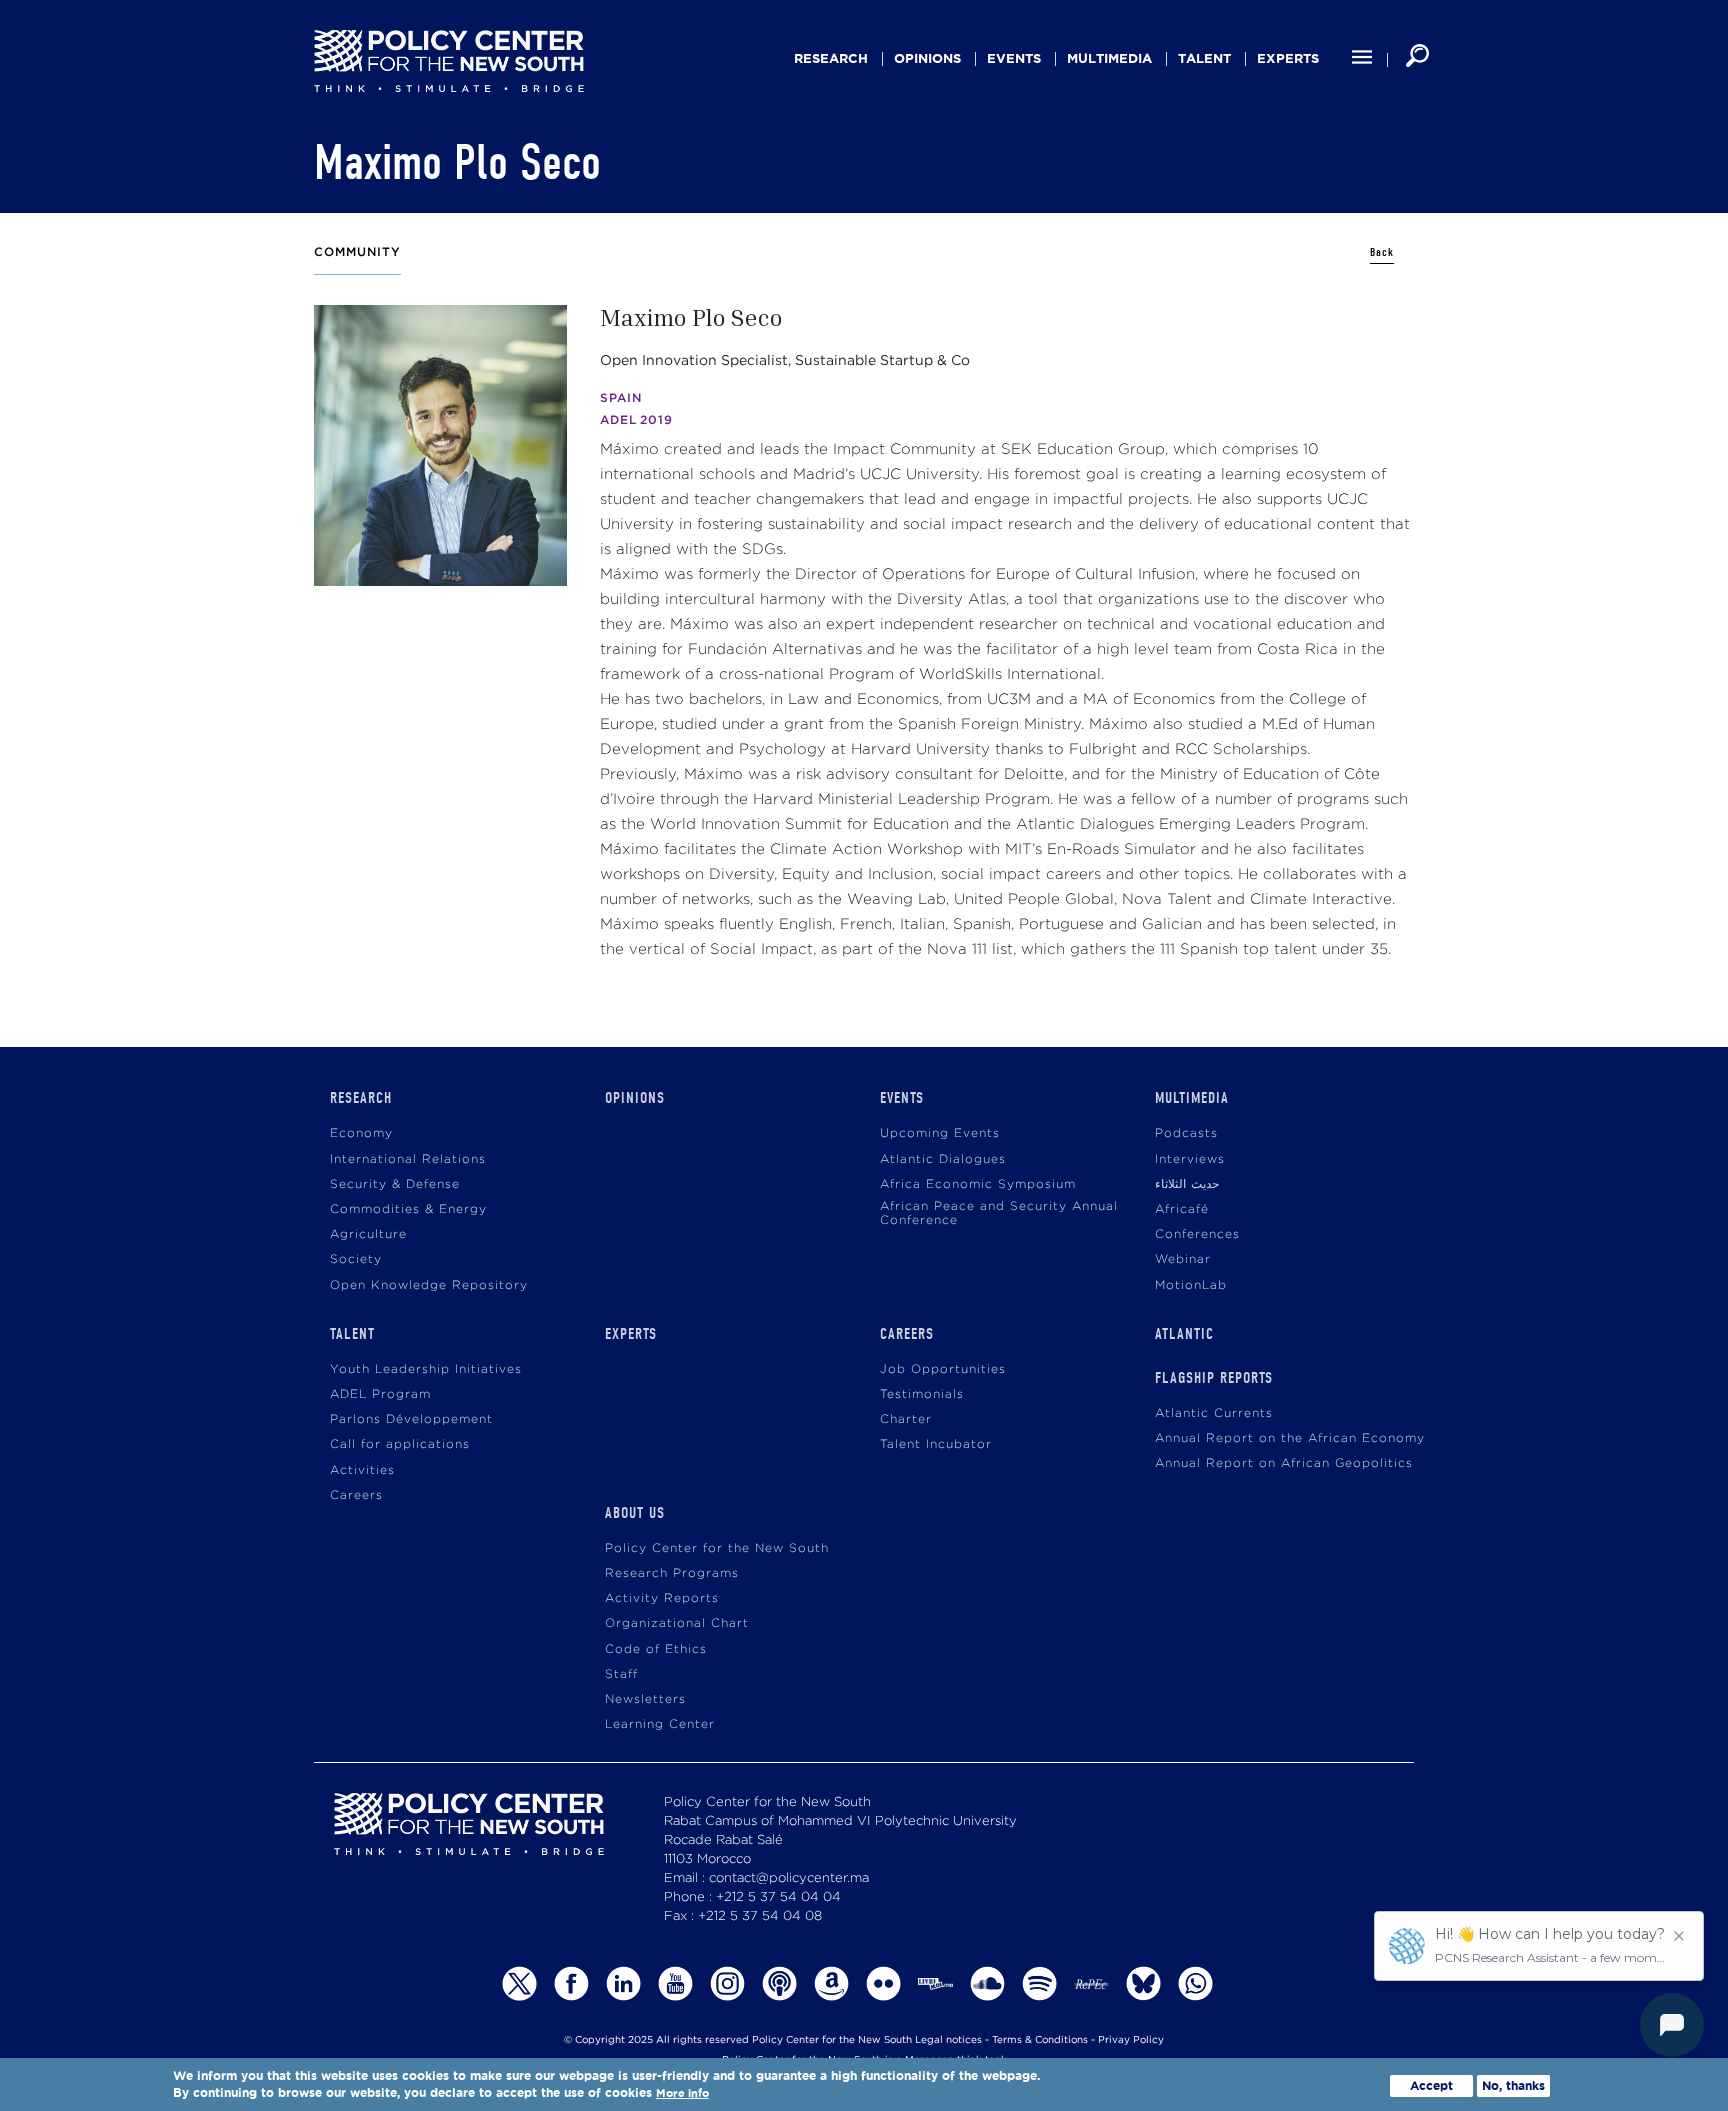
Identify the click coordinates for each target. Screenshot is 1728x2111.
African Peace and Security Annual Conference (999, 1213)
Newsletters (645, 1699)
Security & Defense (395, 1184)
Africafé (1182, 1209)
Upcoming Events (940, 1133)
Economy (361, 1133)
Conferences (1197, 1234)
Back (1382, 252)
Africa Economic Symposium (978, 1184)
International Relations (408, 1159)
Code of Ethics (656, 1649)
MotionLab (1191, 1285)
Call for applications (400, 1444)
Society (356, 1259)
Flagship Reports (1214, 1378)
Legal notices (948, 2040)
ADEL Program (380, 1394)
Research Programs (672, 1573)
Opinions (927, 58)
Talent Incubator (936, 1444)
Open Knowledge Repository (429, 1285)
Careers (356, 1495)
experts (1288, 58)
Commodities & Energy (408, 1209)
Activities (362, 1470)
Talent (1204, 58)
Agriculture (368, 1234)
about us (635, 1513)
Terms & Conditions (1040, 2040)
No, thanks (1513, 2085)
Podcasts (1186, 1133)
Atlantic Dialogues (943, 1159)
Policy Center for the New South (717, 1548)
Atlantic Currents (1214, 1413)
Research (831, 58)
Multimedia (1109, 58)
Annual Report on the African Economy (1290, 1438)
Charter (906, 1419)
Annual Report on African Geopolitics (1284, 1463)
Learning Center (660, 1724)
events (1014, 58)
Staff (621, 1674)
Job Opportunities (943, 1369)
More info (682, 2094)
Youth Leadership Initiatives (426, 1369)
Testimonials (922, 1394)
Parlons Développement (411, 1419)
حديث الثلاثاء (1187, 1184)
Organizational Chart (677, 1623)
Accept (1431, 2085)
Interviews (1190, 1159)
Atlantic (1184, 1334)
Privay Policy (1131, 2040)
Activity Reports (662, 1598)
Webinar (1183, 1259)
